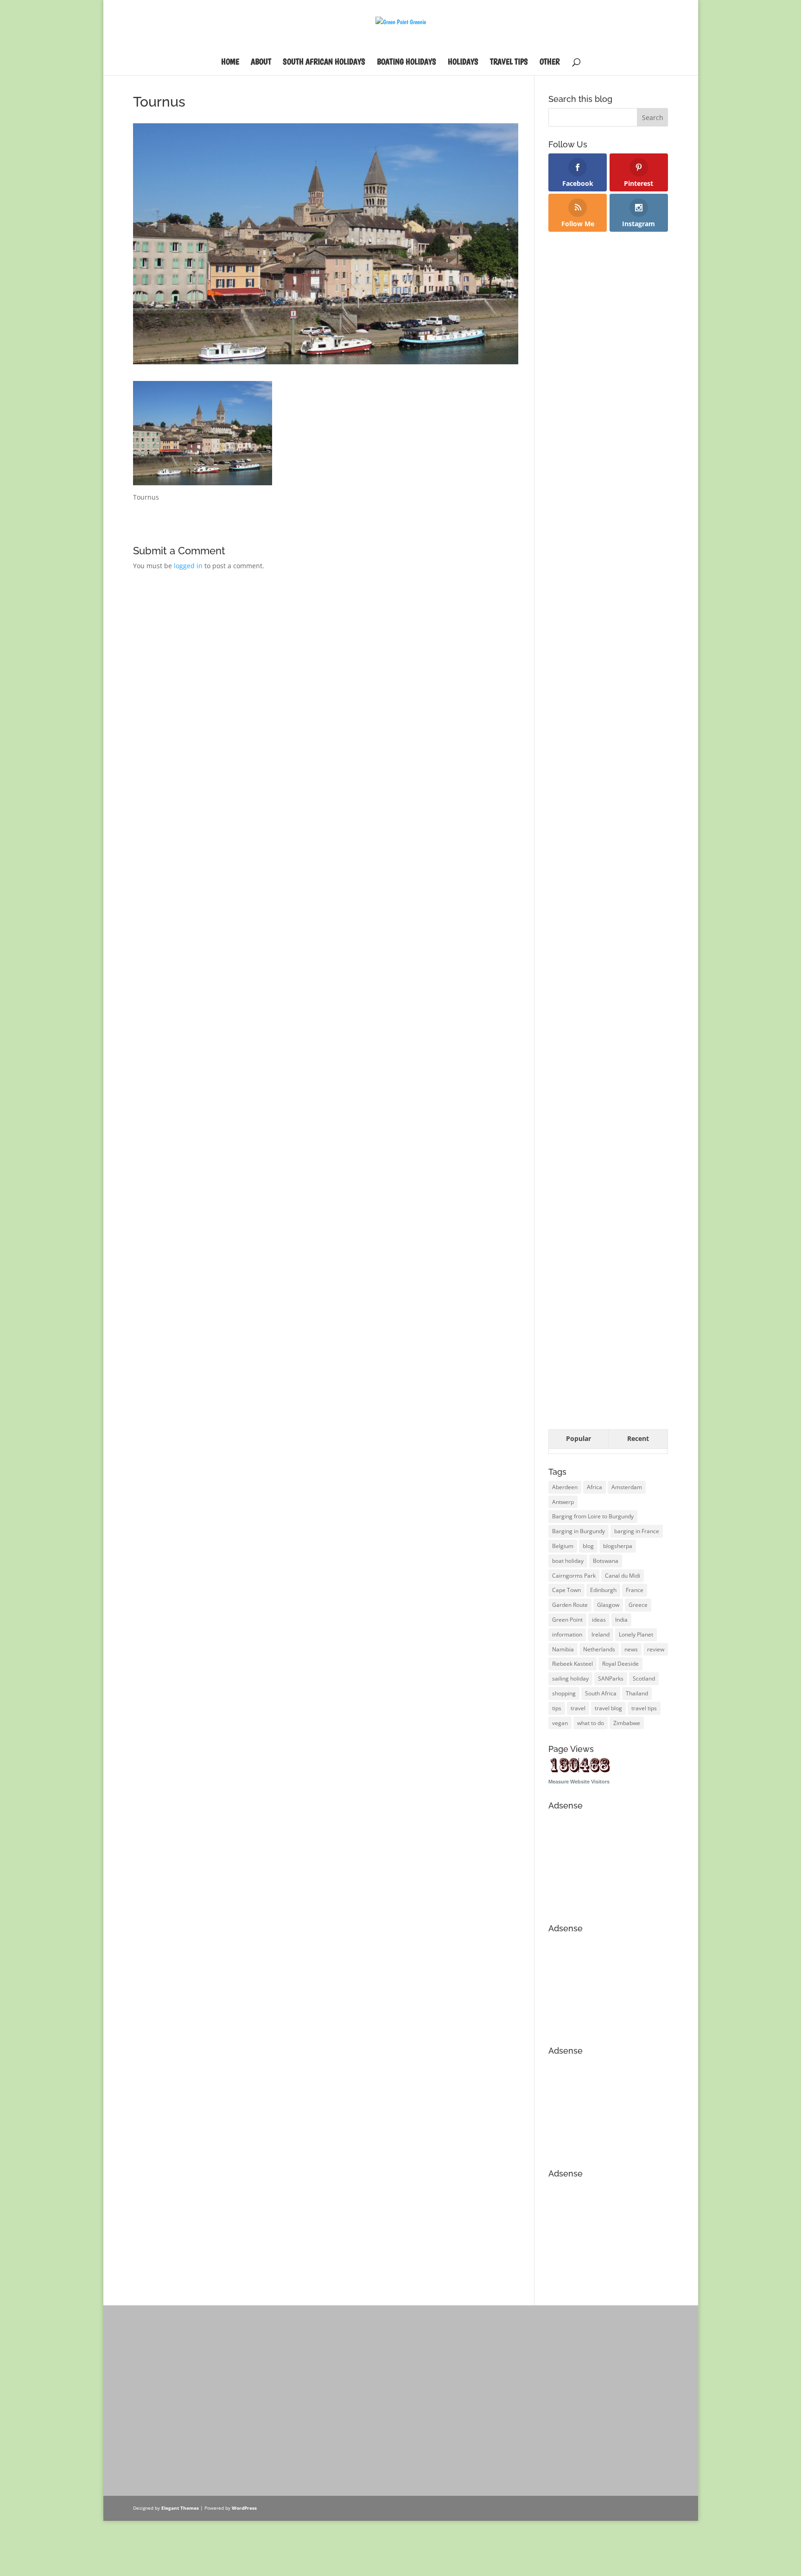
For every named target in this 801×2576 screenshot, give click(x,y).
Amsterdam (627, 1487)
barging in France (637, 1531)
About (261, 62)
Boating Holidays (407, 62)
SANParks (611, 1678)
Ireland (601, 1634)
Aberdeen (565, 1487)
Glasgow (608, 1605)
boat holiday (568, 1561)
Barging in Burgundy (578, 1531)
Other (550, 62)
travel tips (644, 1708)
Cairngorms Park (574, 1576)
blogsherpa (618, 1546)
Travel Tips (509, 62)
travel (578, 1708)
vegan (560, 1723)
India (621, 1620)
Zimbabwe (627, 1723)
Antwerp (563, 1502)
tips (557, 1708)
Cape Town (566, 1590)
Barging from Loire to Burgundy (593, 1516)
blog (588, 1546)
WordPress (244, 2508)
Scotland (644, 1678)
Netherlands (599, 1649)
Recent (638, 1438)
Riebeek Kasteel (572, 1664)
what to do (591, 1723)
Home (230, 62)
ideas (599, 1620)
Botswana (606, 1561)
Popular (578, 1438)
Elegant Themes (180, 2508)
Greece (638, 1605)
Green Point (567, 1620)
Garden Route (570, 1605)
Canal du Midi (623, 1576)
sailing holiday (570, 1678)
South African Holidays (324, 62)
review (656, 1649)
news (631, 1649)
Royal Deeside (620, 1664)
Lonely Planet (636, 1634)
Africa (594, 1487)
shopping (564, 1693)
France (635, 1590)
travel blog (608, 1708)
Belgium (563, 1546)
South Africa (601, 1693)
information (567, 1634)
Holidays (463, 62)
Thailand (637, 1693)
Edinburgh (603, 1590)
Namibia (563, 1649)
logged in (188, 566)
